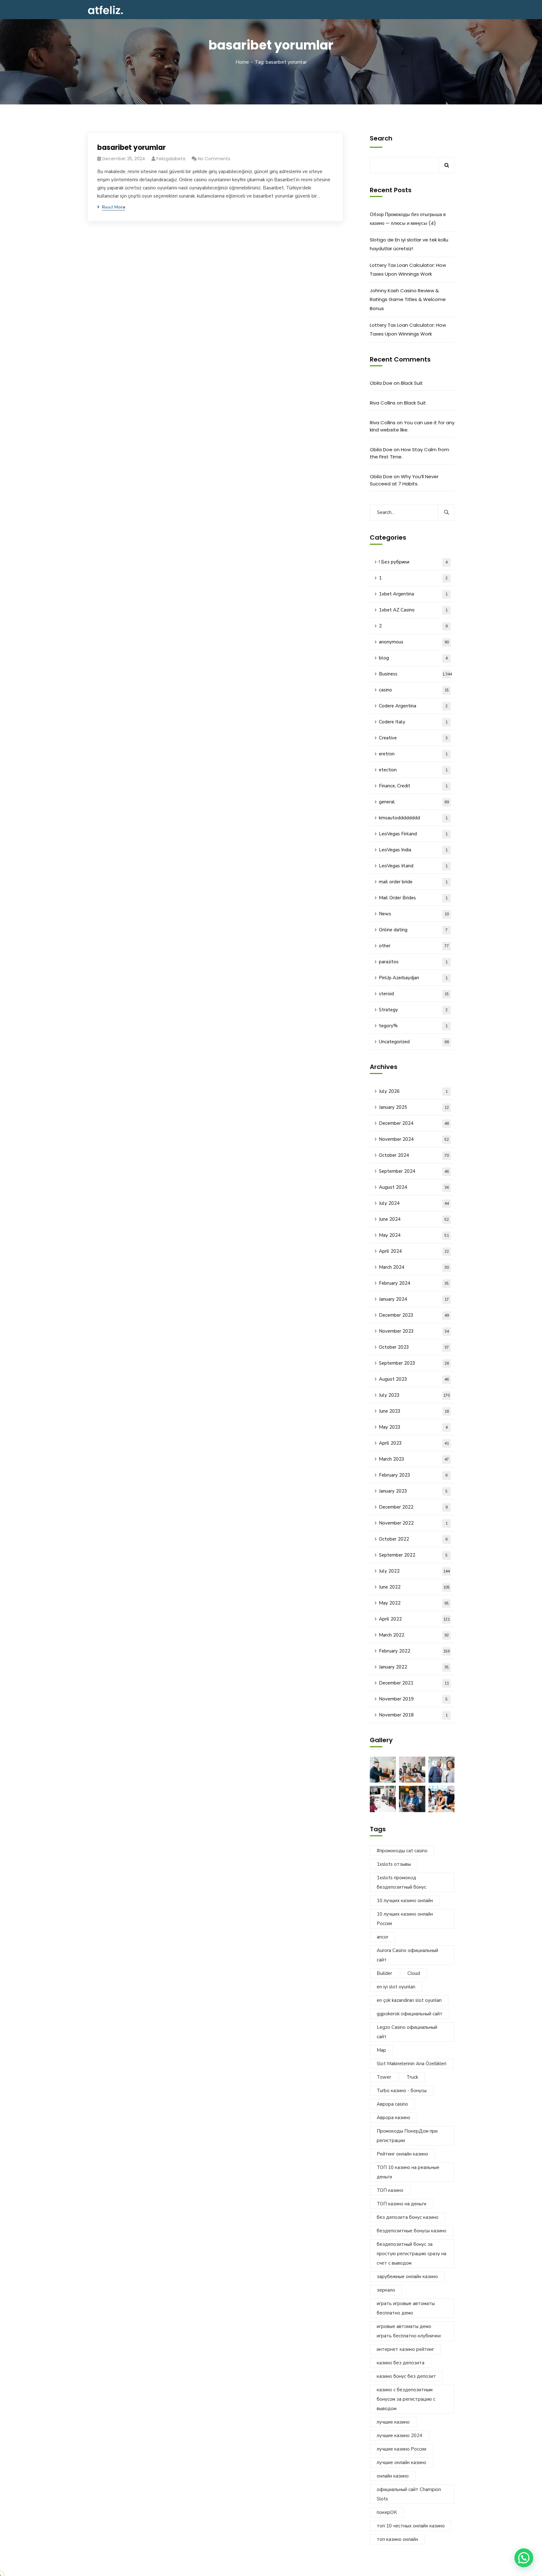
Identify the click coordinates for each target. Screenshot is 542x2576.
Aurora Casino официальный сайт (407, 1955)
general (414, 802)
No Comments (214, 159)
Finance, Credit (413, 786)
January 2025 (414, 1107)
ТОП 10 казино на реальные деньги (408, 2172)
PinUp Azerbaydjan (413, 978)
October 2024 (414, 1155)
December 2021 (414, 1683)
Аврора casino (392, 2104)
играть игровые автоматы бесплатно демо (406, 2308)
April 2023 (414, 1443)
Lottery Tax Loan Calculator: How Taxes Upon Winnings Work (408, 270)
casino (414, 690)
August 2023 (414, 1379)
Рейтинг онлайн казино (402, 2154)
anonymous (414, 642)
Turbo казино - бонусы (402, 2091)
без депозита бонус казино (408, 2217)
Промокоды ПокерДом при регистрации (407, 2136)
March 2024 (414, 1267)
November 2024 (414, 1139)
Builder (384, 1973)
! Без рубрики (413, 562)
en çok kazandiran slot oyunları (409, 2000)
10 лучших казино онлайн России (405, 1919)
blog (413, 658)
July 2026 (413, 1091)
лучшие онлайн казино (401, 2462)
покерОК (387, 2512)
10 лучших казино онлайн (405, 1901)
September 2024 (414, 1171)
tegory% (413, 1026)
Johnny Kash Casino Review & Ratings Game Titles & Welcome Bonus (408, 299)
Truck (412, 2077)
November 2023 (414, 1331)
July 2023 (414, 1395)
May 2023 (413, 1427)
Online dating (413, 930)
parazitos (413, 962)
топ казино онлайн (397, 2539)
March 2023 (414, 1459)
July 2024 (414, 1203)
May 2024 (414, 1235)
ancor (383, 1937)
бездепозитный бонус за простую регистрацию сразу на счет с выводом (412, 2254)
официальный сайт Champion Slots (409, 2494)
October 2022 (413, 1539)
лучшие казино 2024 (399, 2436)
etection (413, 770)
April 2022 (414, 1619)
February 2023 (413, 1475)
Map (381, 2050)
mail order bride (413, 882)
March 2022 (414, 1635)
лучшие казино (393, 2422)
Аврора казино (393, 2118)
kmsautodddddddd (413, 818)
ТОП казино (390, 2190)
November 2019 (413, 1699)
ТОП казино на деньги (401, 2204)
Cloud (414, 1973)
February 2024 (414, 1283)
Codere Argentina (413, 706)
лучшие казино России (401, 2449)
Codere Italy (413, 722)
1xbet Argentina (413, 594)
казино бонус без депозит (406, 2376)
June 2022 (414, 1587)
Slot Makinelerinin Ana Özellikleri (412, 2064)
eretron (413, 754)
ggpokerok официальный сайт (410, 2014)
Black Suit (412, 383)
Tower (384, 2077)
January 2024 (414, 1299)
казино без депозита (401, 2363)
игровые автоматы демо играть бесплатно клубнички (409, 2331)
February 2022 (414, 1651)
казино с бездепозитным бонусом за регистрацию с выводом (406, 2399)
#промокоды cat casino (402, 1851)
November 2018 (413, 1715)
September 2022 (413, 1555)
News (414, 914)
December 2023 (414, 1315)
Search (381, 138)
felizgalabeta (171, 159)
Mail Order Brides (413, 898)
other (414, 946)
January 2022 (414, 1667)
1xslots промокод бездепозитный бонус (401, 1882)
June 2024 (414, 1219)
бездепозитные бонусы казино (412, 2231)
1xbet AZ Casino (413, 610)
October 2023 (414, 1347)
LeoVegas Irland (413, 866)
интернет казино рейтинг (405, 2349)
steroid (414, 994)
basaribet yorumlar (131, 148)
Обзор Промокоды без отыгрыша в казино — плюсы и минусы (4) (408, 219)
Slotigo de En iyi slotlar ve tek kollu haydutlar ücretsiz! (409, 244)
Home (242, 62)
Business (415, 674)
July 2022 (414, 1571)
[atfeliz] (105, 10)
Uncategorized (414, 1042)
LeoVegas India (413, 850)
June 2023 (414, 1411)
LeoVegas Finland (413, 834)
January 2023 (413, 1491)
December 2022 (413, 1507)
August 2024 (414, 1187)
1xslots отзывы (394, 1864)
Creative (413, 738)
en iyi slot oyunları (396, 1987)
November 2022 (413, 1523)
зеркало (386, 2290)
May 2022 (414, 1603)
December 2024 (414, 1123)
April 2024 (414, 1251)
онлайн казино (393, 2476)
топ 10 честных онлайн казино (411, 2526)
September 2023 (414, 1363)
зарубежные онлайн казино (407, 2277)
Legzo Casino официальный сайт (407, 2032)
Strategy (413, 1010)
